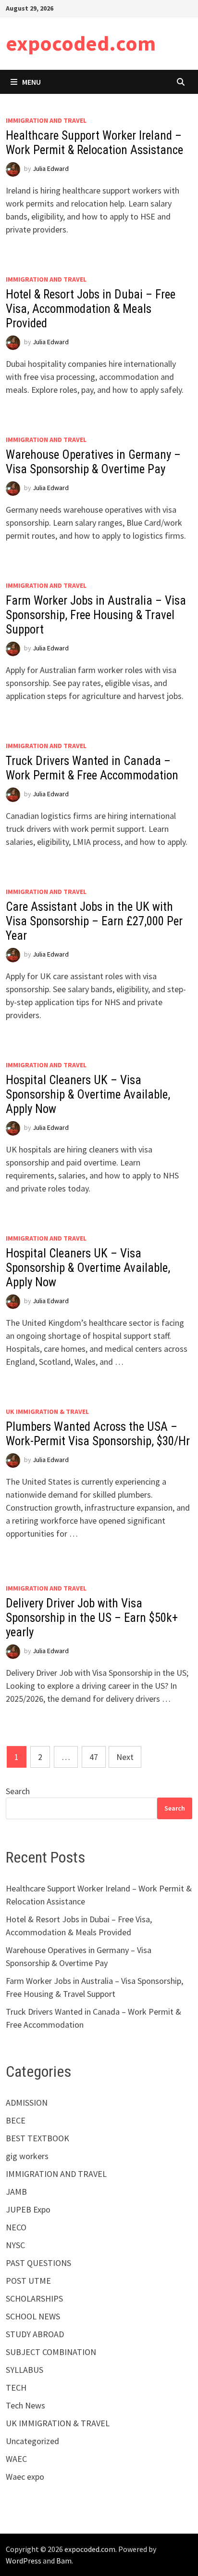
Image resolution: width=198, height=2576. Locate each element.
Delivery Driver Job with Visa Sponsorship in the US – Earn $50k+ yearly (92, 1618)
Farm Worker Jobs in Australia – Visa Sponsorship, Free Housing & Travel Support (96, 615)
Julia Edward (51, 168)
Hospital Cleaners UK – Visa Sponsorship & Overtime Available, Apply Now (88, 1094)
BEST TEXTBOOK (37, 2138)
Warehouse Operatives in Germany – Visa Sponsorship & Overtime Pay (93, 462)
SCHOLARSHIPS (34, 2298)
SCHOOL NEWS (33, 2316)
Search (18, 1791)
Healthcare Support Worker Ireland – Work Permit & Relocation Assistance (94, 143)
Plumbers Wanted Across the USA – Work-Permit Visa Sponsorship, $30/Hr (98, 1434)
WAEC (16, 2459)
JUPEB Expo (28, 2209)
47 (94, 1757)
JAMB (16, 2192)
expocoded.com (81, 43)
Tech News (25, 2405)
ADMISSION (27, 2103)
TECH (16, 2388)
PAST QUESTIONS (38, 2263)
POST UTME (28, 2281)
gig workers (27, 2156)
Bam (64, 2561)
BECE (16, 2120)
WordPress (24, 2561)
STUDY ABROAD (35, 2334)
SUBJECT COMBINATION (51, 2352)
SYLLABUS (25, 2370)
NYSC (15, 2245)
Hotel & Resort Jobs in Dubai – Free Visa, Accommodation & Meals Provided (91, 309)
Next (125, 1757)
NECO (16, 2227)
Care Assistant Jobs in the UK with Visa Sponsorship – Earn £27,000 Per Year (94, 921)
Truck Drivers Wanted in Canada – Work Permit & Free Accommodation (92, 768)
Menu (31, 82)
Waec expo (25, 2477)
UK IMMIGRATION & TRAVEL (47, 1411)
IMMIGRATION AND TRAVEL (46, 120)
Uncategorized (32, 2441)
